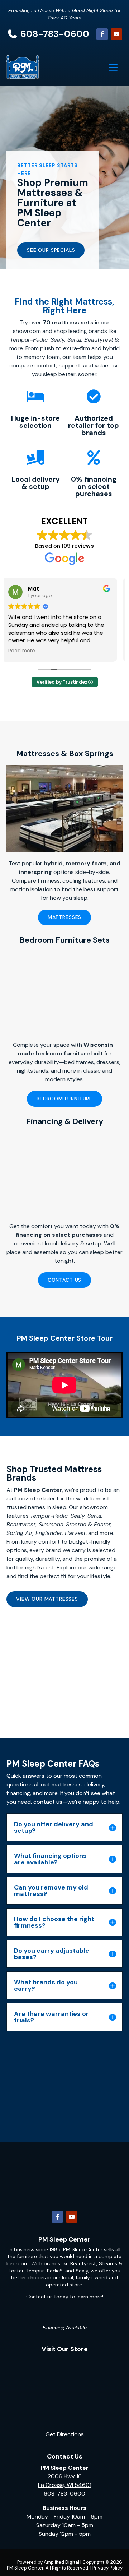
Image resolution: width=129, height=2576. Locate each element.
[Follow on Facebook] (102, 34)
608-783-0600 (55, 34)
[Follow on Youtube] (116, 34)
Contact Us (64, 1280)
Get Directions (65, 2434)
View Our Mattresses (47, 1599)
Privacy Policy (107, 2568)
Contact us (39, 2297)
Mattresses (64, 917)
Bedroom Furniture (64, 1099)
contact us (48, 1802)
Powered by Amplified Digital (48, 2562)
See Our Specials (51, 250)
